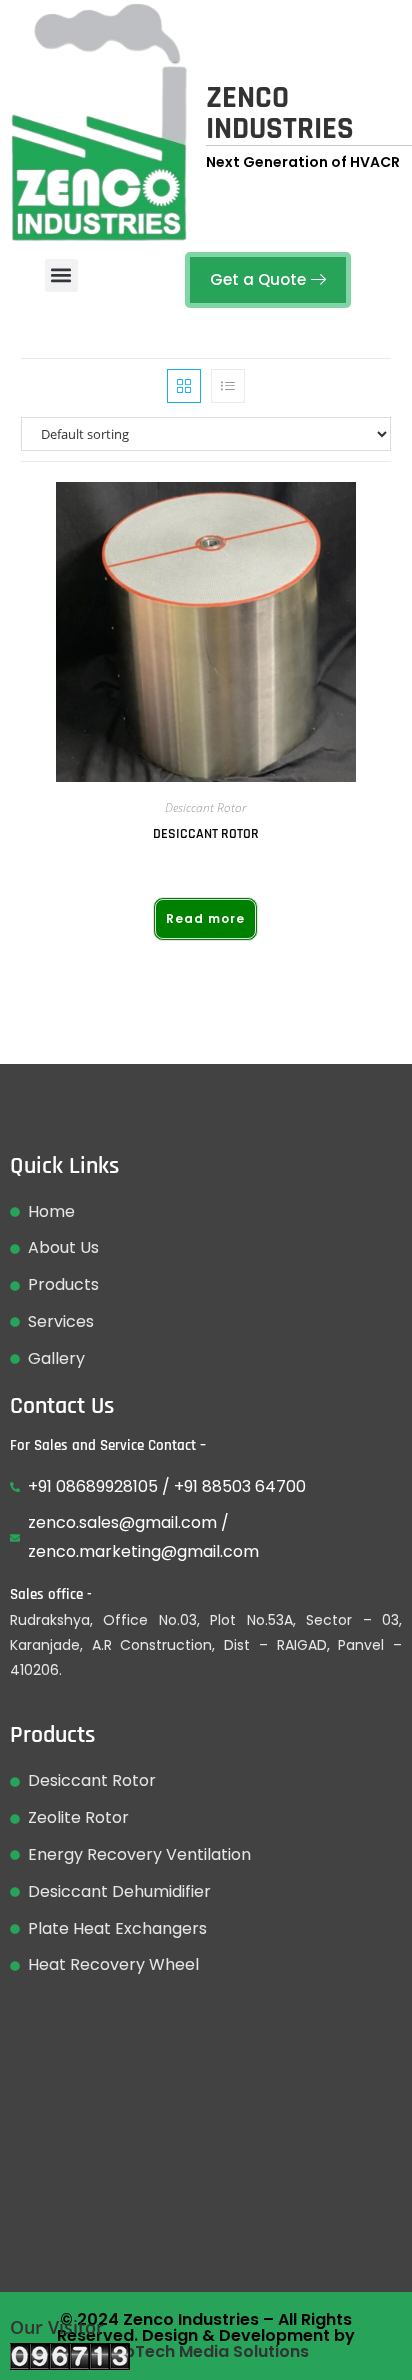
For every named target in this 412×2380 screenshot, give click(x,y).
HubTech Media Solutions (206, 2351)
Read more (205, 918)
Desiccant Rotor (205, 807)
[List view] (228, 386)
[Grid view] (184, 386)
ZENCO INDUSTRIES (280, 113)
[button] (61, 275)
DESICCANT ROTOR (206, 834)
